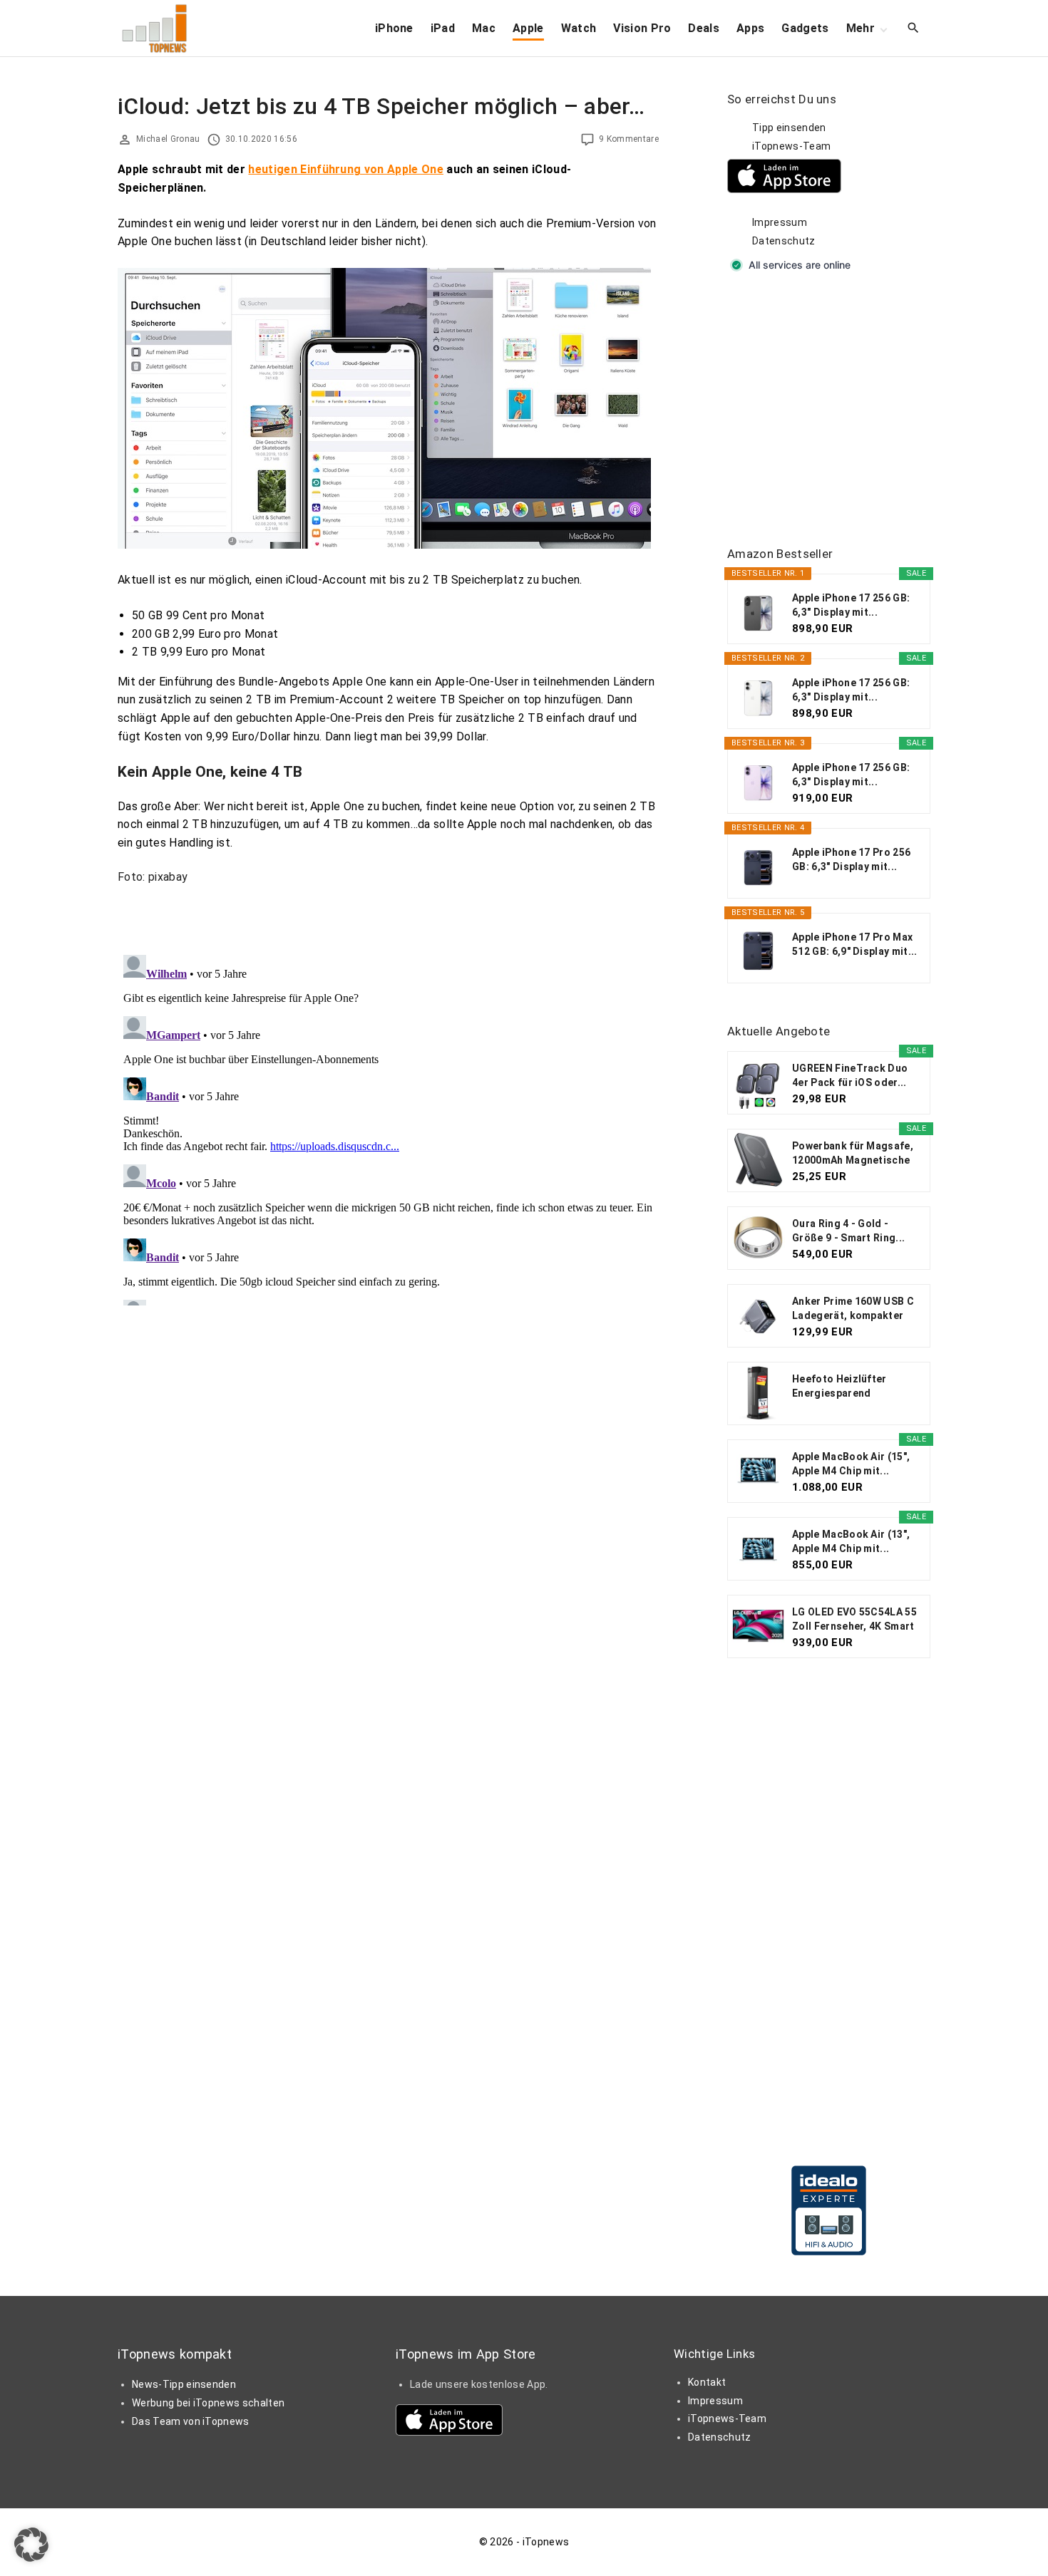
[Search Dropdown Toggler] (914, 29)
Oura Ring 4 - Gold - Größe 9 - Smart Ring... (848, 1231)
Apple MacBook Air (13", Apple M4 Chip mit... (851, 1541)
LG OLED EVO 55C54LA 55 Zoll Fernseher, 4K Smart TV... (854, 1620)
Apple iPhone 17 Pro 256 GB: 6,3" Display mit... (851, 859)
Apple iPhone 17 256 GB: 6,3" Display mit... (851, 605)
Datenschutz (784, 241)
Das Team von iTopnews (191, 2421)
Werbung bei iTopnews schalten (208, 2403)
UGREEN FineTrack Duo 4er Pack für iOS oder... (850, 1075)
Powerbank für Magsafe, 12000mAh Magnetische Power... (853, 1154)
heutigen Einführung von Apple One (346, 169)
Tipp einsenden (789, 128)
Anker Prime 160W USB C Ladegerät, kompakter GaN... (853, 1309)
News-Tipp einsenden (184, 2384)
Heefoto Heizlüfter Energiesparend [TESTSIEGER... (839, 1387)
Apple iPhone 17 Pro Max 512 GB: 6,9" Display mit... (855, 944)
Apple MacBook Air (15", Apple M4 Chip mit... (851, 1464)
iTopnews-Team (791, 146)
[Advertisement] (834, 410)
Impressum (780, 222)
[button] (31, 2545)
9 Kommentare (629, 139)
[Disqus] (388, 1127)
